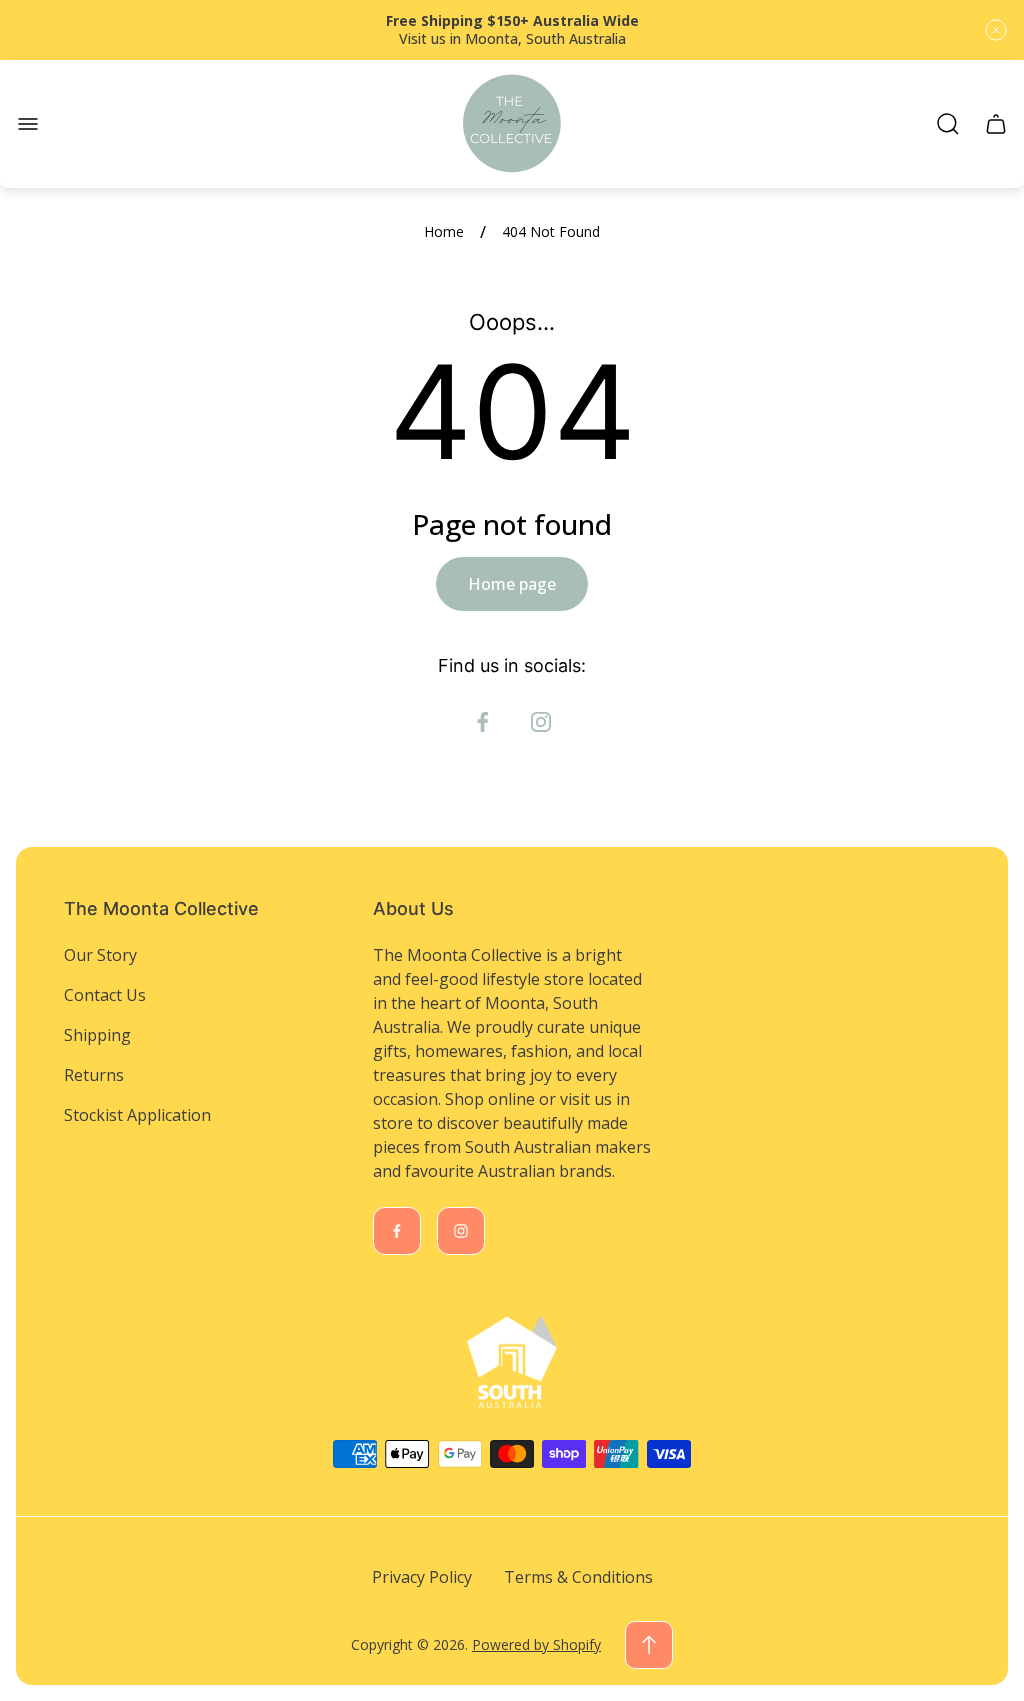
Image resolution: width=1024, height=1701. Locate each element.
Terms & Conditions (578, 1577)
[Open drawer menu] (28, 124)
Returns (94, 1075)
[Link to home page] (512, 1362)
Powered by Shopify (536, 1644)
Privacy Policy (422, 1577)
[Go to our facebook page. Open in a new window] (483, 722)
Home (444, 232)
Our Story (100, 955)
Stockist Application (137, 1115)
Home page (512, 584)
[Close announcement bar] (996, 30)
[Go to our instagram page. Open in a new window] (541, 722)
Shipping (97, 1035)
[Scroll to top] (649, 1645)
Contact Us (105, 995)
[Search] (948, 124)
